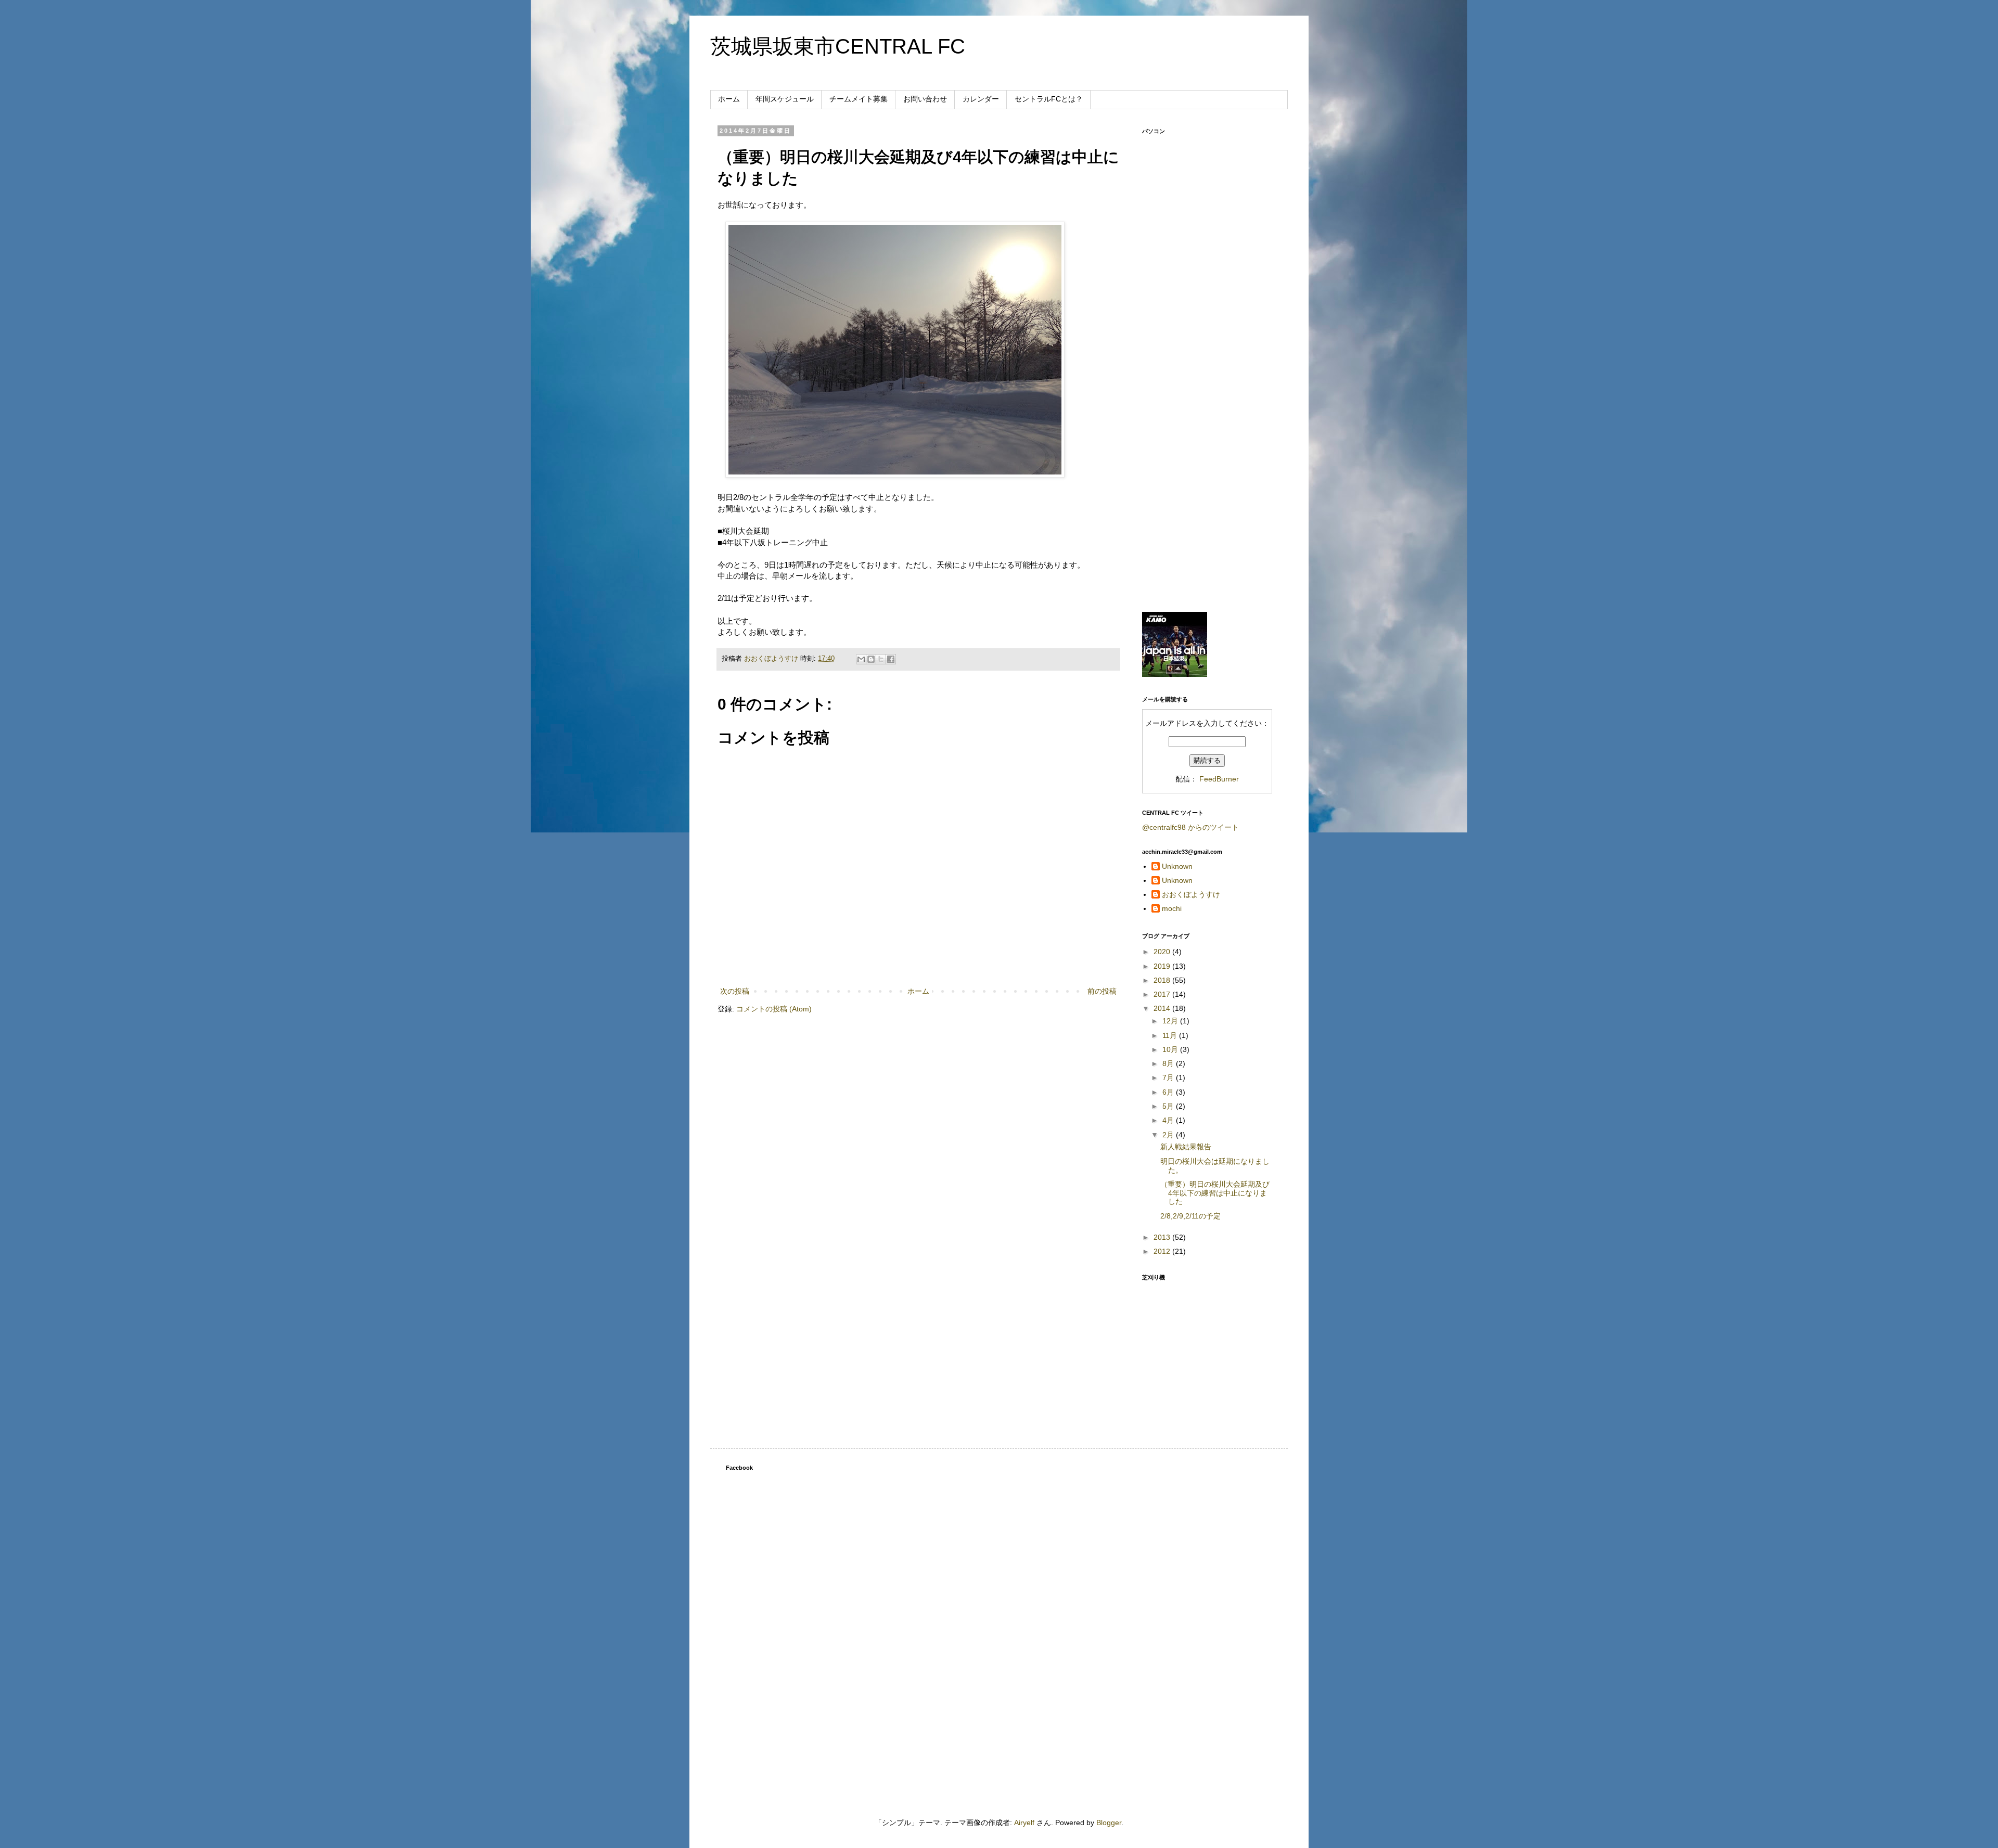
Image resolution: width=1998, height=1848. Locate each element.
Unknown (1177, 866)
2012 (1163, 1251)
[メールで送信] (861, 659)
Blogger (1109, 1823)
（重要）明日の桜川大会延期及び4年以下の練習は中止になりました (1215, 1193)
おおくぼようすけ (1191, 894)
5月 (1169, 1106)
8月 (1169, 1063)
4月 (1169, 1120)
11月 (1171, 1035)
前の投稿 (1102, 991)
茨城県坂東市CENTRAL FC (838, 46)
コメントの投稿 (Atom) (774, 1009)
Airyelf (1024, 1823)
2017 (1163, 994)
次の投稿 (735, 991)
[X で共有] (881, 659)
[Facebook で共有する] (891, 659)
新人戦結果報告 (1186, 1147)
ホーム (729, 99)
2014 (1163, 1008)
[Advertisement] (1207, 440)
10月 (1171, 1049)
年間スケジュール (785, 99)
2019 (1163, 966)
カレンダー (981, 99)
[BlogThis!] (871, 659)
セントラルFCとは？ (1049, 99)
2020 (1163, 952)
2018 (1163, 980)
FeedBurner (1219, 779)
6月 (1169, 1092)
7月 (1169, 1077)
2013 (1163, 1237)
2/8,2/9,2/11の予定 (1190, 1216)
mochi (1172, 908)
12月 (1171, 1021)
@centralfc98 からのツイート (1190, 827)
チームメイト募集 (859, 99)
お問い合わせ (925, 99)
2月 (1169, 1135)
